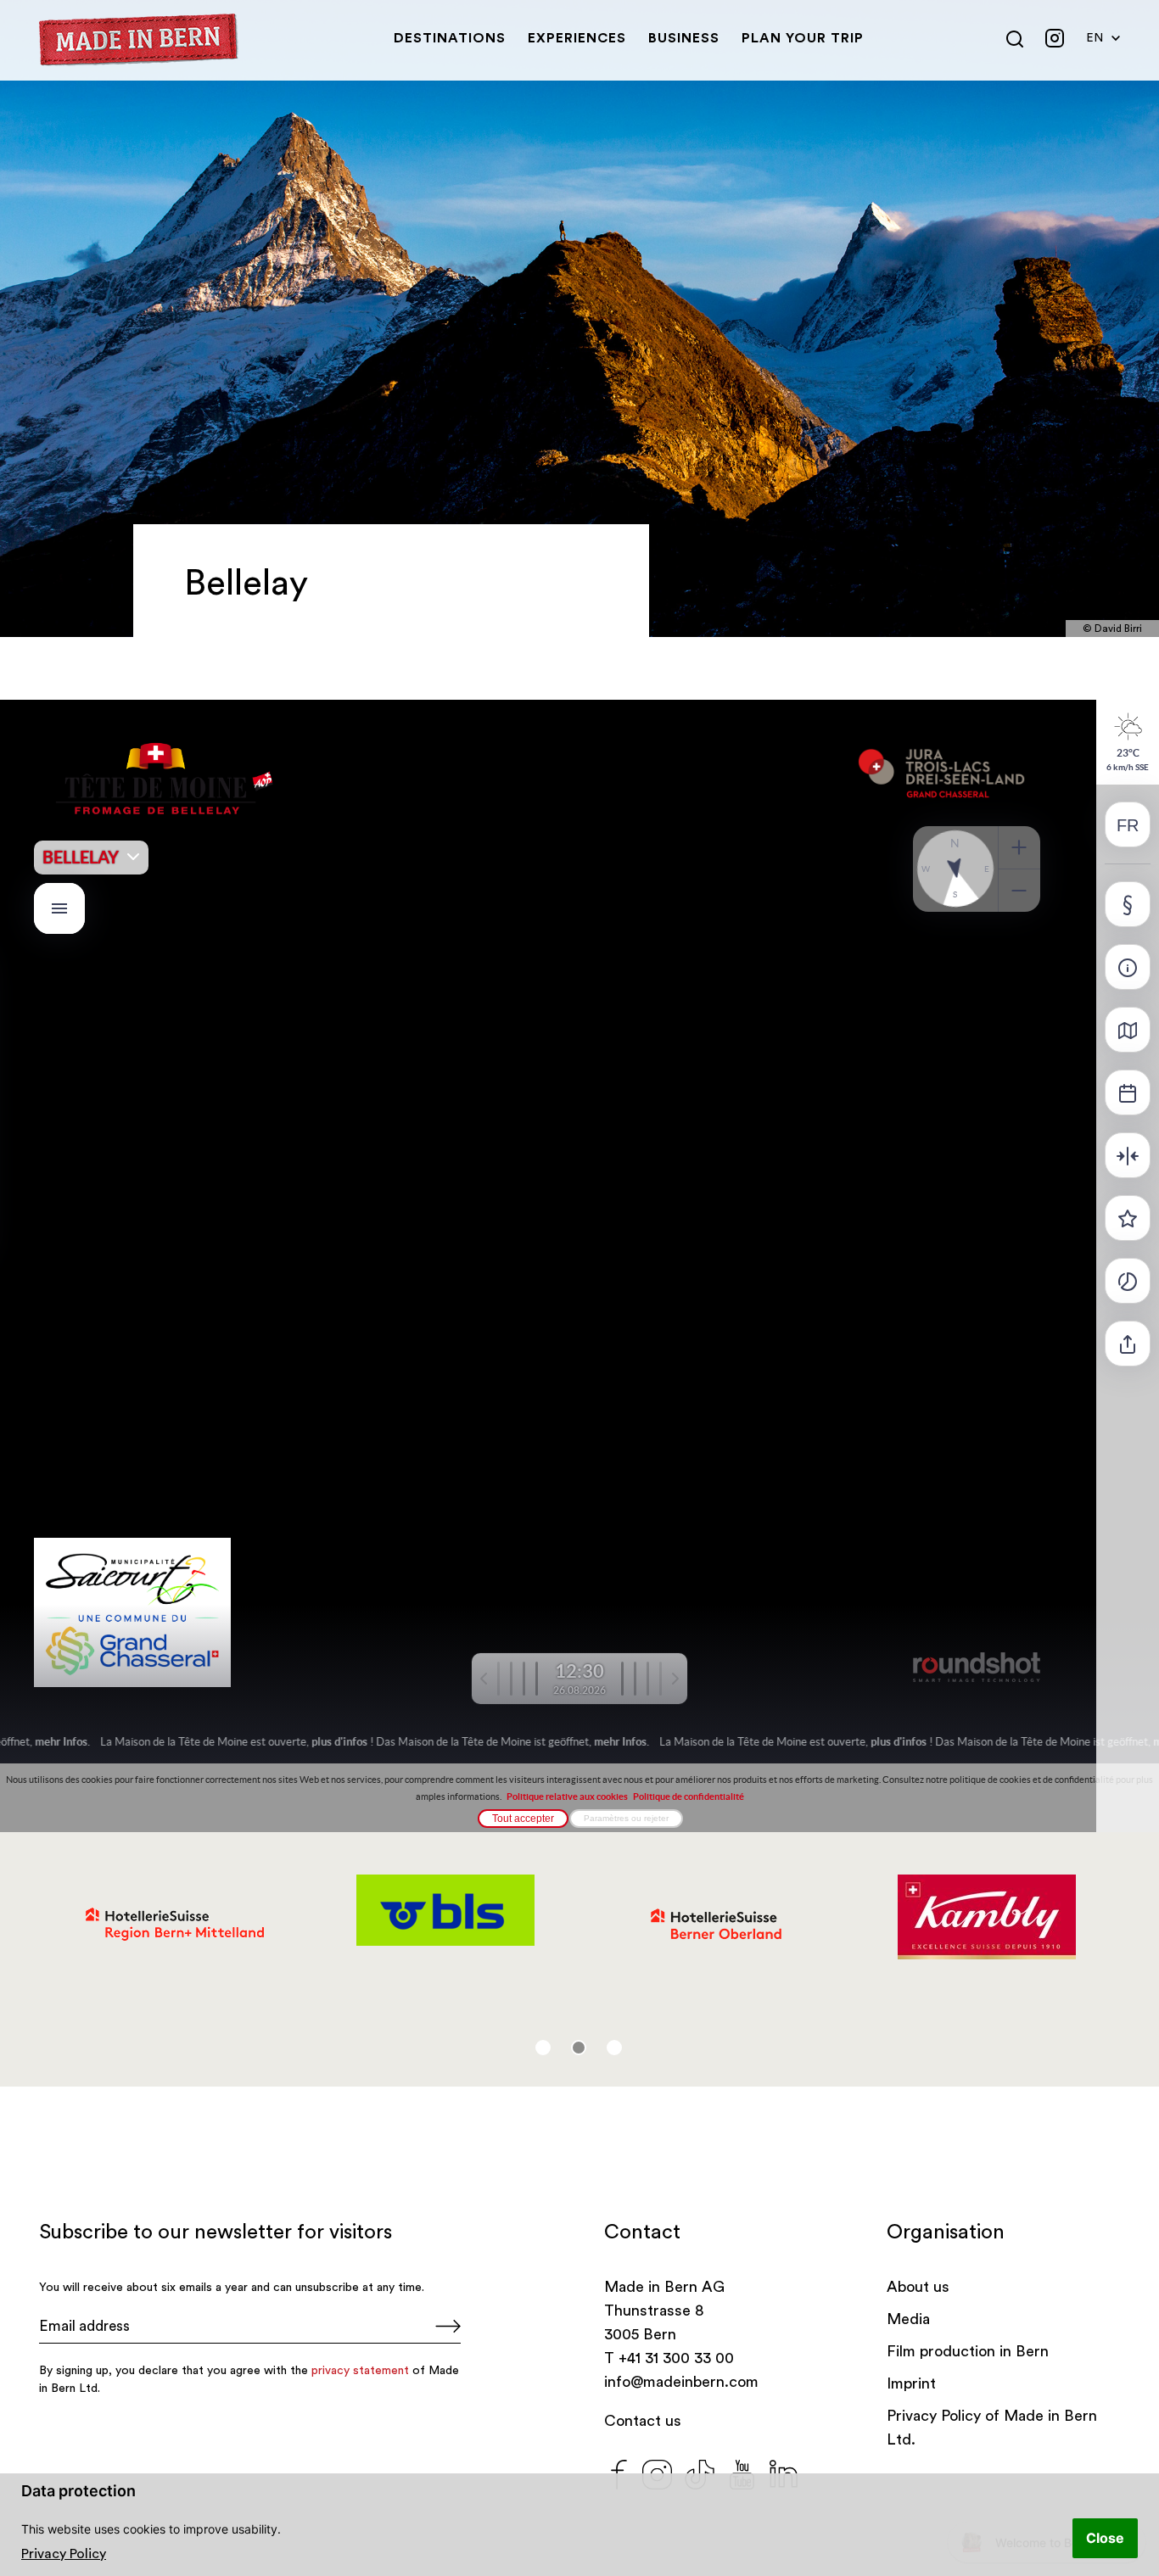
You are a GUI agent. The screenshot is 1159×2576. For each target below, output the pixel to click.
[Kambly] (986, 1917)
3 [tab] (614, 2048)
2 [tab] (579, 2048)
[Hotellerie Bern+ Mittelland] (174, 1925)
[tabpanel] (174, 1925)
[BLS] (445, 1910)
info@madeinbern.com (681, 2382)
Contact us (643, 2421)
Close (1105, 2538)
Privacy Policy (64, 2554)
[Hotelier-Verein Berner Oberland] (716, 1925)
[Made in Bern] (139, 40)
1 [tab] (543, 2048)
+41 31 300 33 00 (676, 2358)
